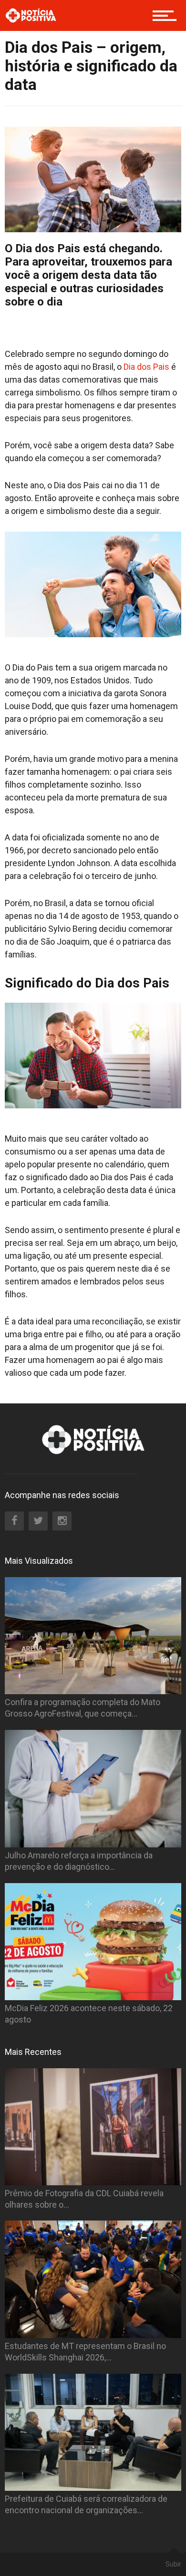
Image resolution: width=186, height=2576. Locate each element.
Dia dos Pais (146, 367)
